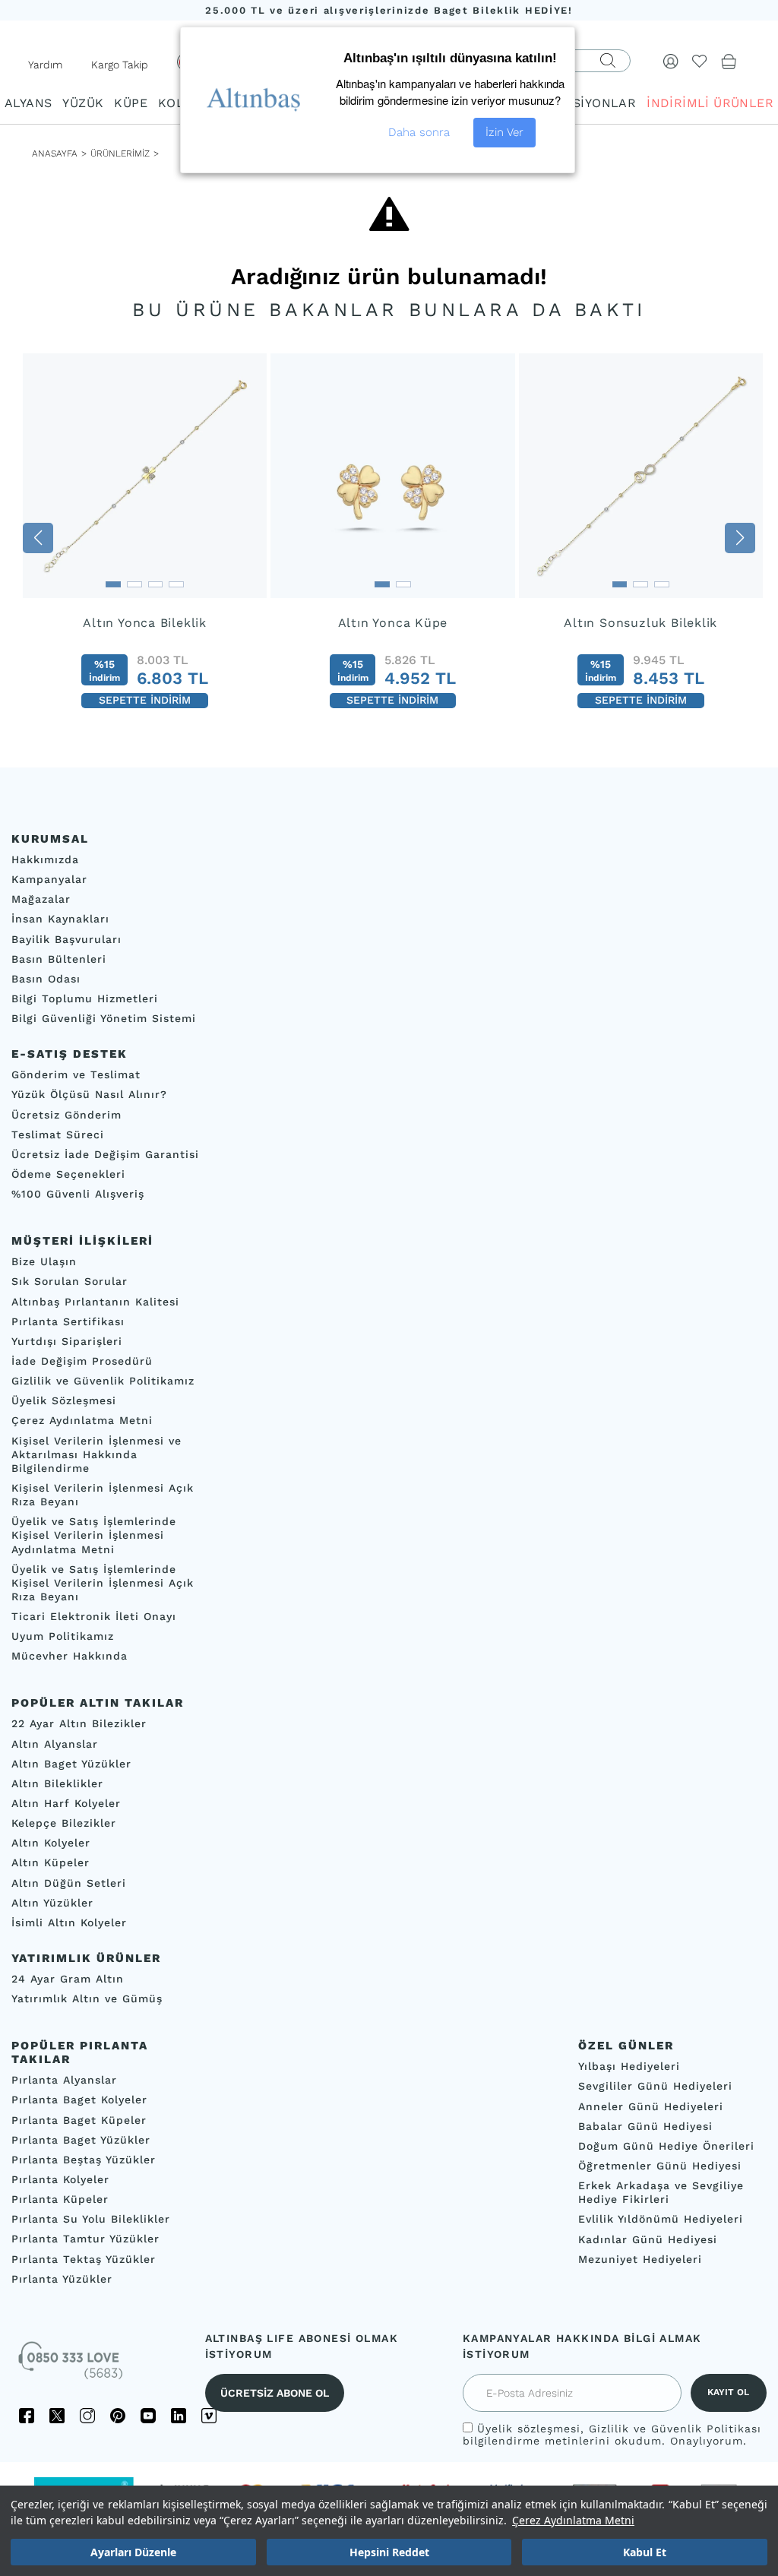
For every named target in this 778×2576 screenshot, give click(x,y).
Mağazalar (41, 899)
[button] (38, 538)
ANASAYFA (55, 153)
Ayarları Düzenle (133, 2552)
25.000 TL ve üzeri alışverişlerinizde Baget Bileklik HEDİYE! (389, 10)
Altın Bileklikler (57, 1783)
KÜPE (131, 103)
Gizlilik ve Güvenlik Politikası (675, 2429)
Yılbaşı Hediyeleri (629, 2067)
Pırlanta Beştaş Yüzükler (84, 2160)
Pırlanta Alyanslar (64, 2081)
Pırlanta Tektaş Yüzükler (84, 2259)
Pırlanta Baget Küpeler (79, 2120)
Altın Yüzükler (52, 1903)
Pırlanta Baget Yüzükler (81, 2140)
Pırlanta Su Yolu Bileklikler (91, 2220)
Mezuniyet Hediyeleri (640, 2259)
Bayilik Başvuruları (66, 939)
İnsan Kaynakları (60, 919)
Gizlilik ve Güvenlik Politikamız (103, 1381)
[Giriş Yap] (671, 61)
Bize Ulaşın (44, 1261)
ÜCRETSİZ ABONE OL (275, 2393)
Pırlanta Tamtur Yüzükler (85, 2239)
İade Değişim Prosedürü (82, 1361)
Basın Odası (46, 979)
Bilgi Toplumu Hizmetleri (85, 998)
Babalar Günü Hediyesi (645, 2126)
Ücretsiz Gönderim (66, 1115)
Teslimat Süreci (58, 1135)
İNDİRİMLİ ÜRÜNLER (710, 103)
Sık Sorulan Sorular (70, 1282)
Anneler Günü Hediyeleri (651, 2106)
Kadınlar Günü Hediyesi (648, 2239)
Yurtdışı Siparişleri (67, 1341)
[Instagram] (87, 2416)
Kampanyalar (49, 879)
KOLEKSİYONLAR (583, 103)
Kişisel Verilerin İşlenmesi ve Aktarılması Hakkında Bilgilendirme (96, 1454)
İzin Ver (504, 132)
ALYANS (28, 103)
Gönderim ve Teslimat (76, 1074)
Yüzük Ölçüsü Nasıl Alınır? (89, 1095)
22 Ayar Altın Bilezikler (79, 1724)
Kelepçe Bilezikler (64, 1823)
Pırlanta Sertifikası (68, 1321)
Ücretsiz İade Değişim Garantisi (105, 1154)
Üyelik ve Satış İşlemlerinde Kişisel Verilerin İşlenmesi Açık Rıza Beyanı (103, 1583)
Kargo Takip (120, 65)
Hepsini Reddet (389, 2552)
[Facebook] (27, 2416)
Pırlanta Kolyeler (60, 2179)
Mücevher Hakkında (70, 1657)
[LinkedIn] (179, 2416)
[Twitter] (57, 2416)
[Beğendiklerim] (700, 61)
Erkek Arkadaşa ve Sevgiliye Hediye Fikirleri (661, 2192)
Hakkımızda (45, 859)
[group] (145, 538)
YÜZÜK (83, 103)
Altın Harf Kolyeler (66, 1803)
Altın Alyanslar (55, 1744)
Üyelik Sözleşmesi (64, 1400)
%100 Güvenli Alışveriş (78, 1194)
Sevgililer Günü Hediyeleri (655, 2087)
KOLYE (178, 103)
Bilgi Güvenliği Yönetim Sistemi (104, 1018)
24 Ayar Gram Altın (68, 1979)
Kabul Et (645, 2552)
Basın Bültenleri (59, 959)
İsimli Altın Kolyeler (69, 1923)
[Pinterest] (118, 2416)
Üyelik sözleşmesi (529, 2429)
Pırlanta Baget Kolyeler (79, 2100)
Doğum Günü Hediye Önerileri (666, 2146)
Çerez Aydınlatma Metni (573, 2520)
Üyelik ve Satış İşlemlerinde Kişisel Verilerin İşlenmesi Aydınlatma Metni (94, 1535)
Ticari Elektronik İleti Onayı (94, 1616)
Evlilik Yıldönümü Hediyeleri (661, 2220)
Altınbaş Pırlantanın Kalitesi (95, 1302)
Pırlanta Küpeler (60, 2199)
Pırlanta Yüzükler (62, 2279)
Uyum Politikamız (63, 1636)
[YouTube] (148, 2416)
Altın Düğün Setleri (69, 1883)
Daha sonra (419, 132)
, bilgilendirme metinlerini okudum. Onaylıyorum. (612, 2435)
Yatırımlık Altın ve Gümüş (87, 1998)
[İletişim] (72, 2366)
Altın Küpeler (51, 1863)
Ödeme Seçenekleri (68, 1174)
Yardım (45, 65)
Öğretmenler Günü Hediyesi (660, 2166)
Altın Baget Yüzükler (71, 1764)
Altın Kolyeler (51, 1843)
